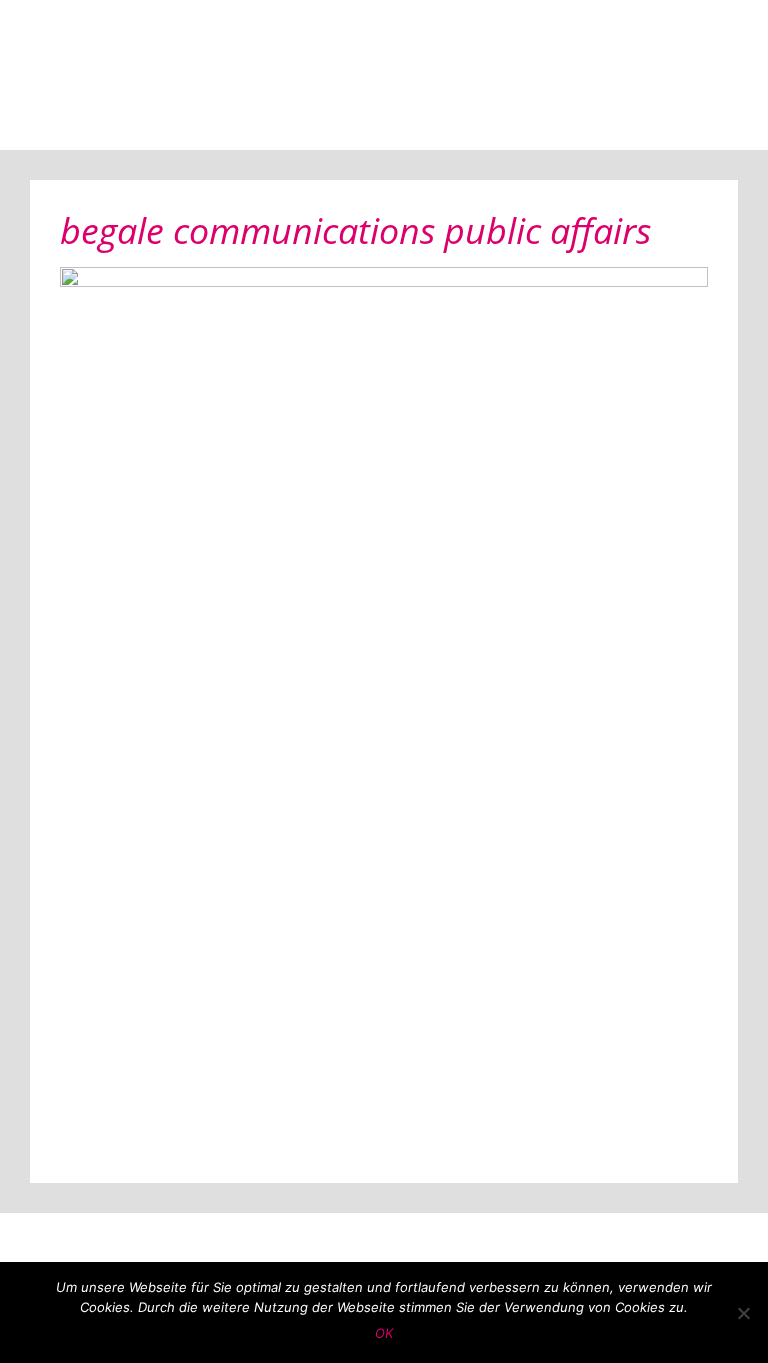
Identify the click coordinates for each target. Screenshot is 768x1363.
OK (384, 1333)
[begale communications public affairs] (384, 709)
